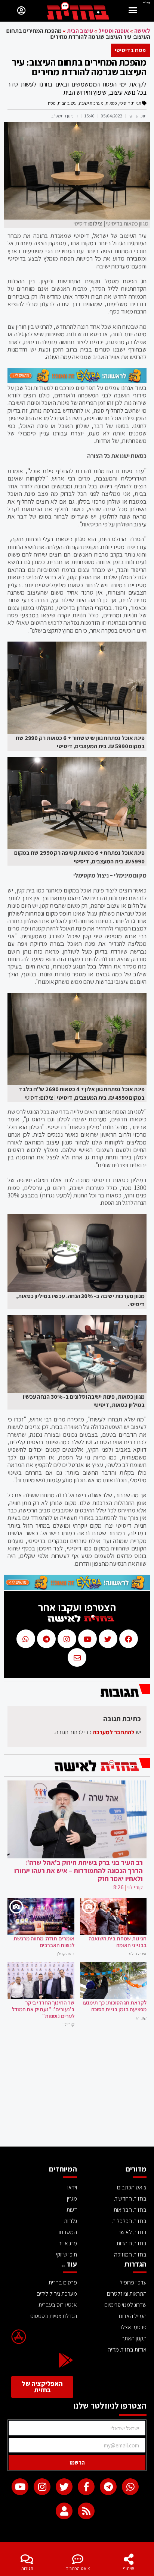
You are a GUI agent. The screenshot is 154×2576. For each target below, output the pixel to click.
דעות (72, 2210)
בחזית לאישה (132, 2232)
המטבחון (67, 2232)
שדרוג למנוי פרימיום (125, 2305)
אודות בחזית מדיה (127, 2350)
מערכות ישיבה (91, 103)
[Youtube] (20, 2487)
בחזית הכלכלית (129, 2221)
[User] (64, 2511)
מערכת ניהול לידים (57, 2294)
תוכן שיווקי (67, 2254)
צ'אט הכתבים (78, 2568)
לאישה (142, 31)
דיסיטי (125, 103)
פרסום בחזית (63, 2282)
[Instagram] (42, 2487)
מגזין (72, 2199)
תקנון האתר (134, 2338)
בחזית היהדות (132, 2243)
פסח (52, 103)
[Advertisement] (77, 2091)
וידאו (72, 2187)
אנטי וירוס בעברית (58, 2305)
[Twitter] (64, 2487)
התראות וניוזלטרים (127, 2294)
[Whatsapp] (130, 2487)
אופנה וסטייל (114, 31)
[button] (133, 11)
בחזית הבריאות (130, 2210)
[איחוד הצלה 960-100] (77, 381)
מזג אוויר (68, 2243)
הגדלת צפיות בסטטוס (54, 2316)
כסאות (111, 103)
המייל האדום (133, 2316)
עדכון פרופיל (133, 2282)
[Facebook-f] (86, 2487)
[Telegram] (108, 2487)
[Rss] (86, 2511)
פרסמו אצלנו (133, 2327)
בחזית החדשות (130, 2199)
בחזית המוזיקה (130, 2254)
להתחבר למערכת (114, 1732)
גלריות (70, 2221)
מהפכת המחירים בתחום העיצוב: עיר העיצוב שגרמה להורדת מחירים (79, 67)
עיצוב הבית (80, 31)
